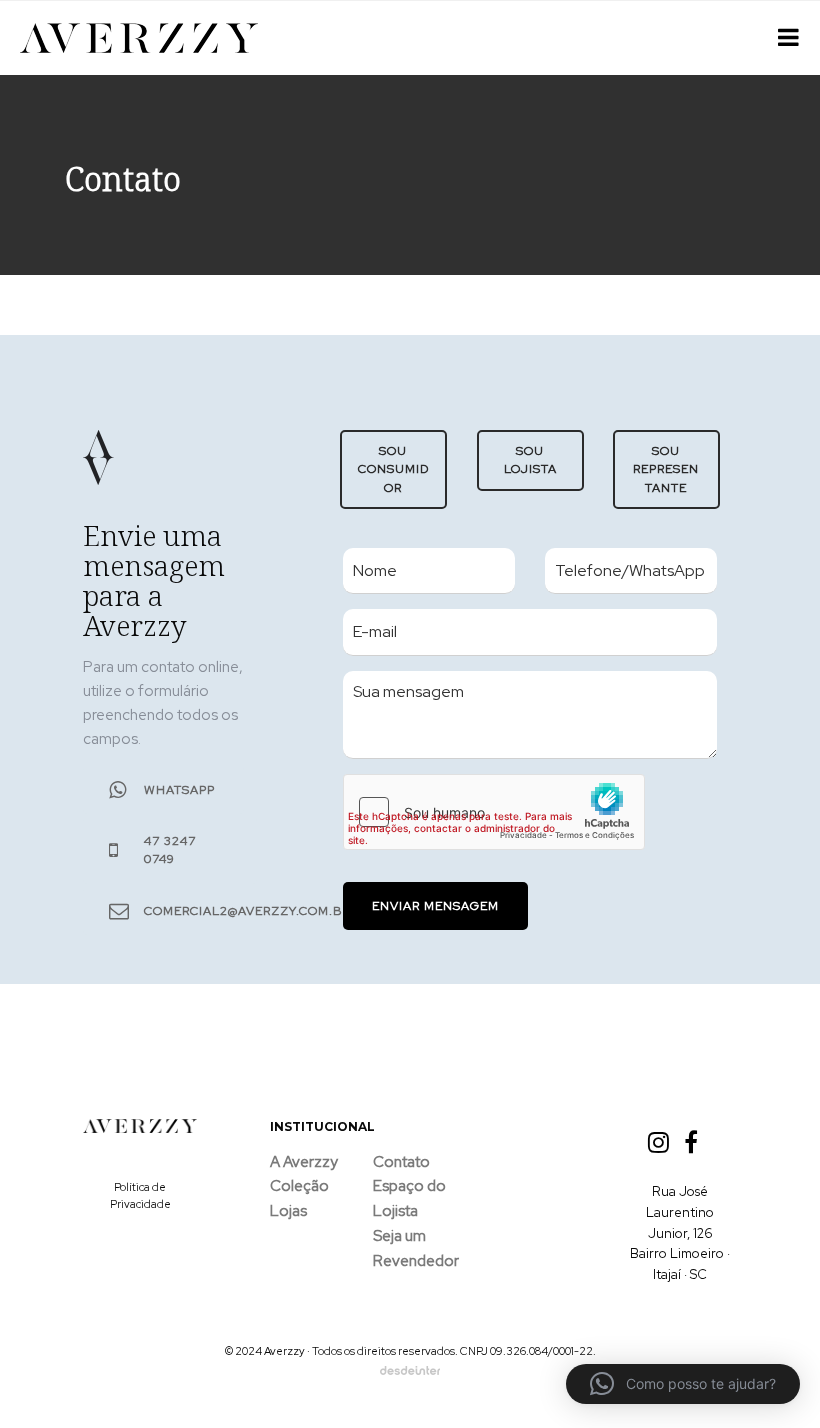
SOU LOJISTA (529, 460)
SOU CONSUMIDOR (393, 469)
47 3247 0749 (170, 850)
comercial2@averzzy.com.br (247, 911)
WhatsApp (179, 790)
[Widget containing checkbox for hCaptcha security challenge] (494, 812)
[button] (683, 1384)
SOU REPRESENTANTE (667, 469)
